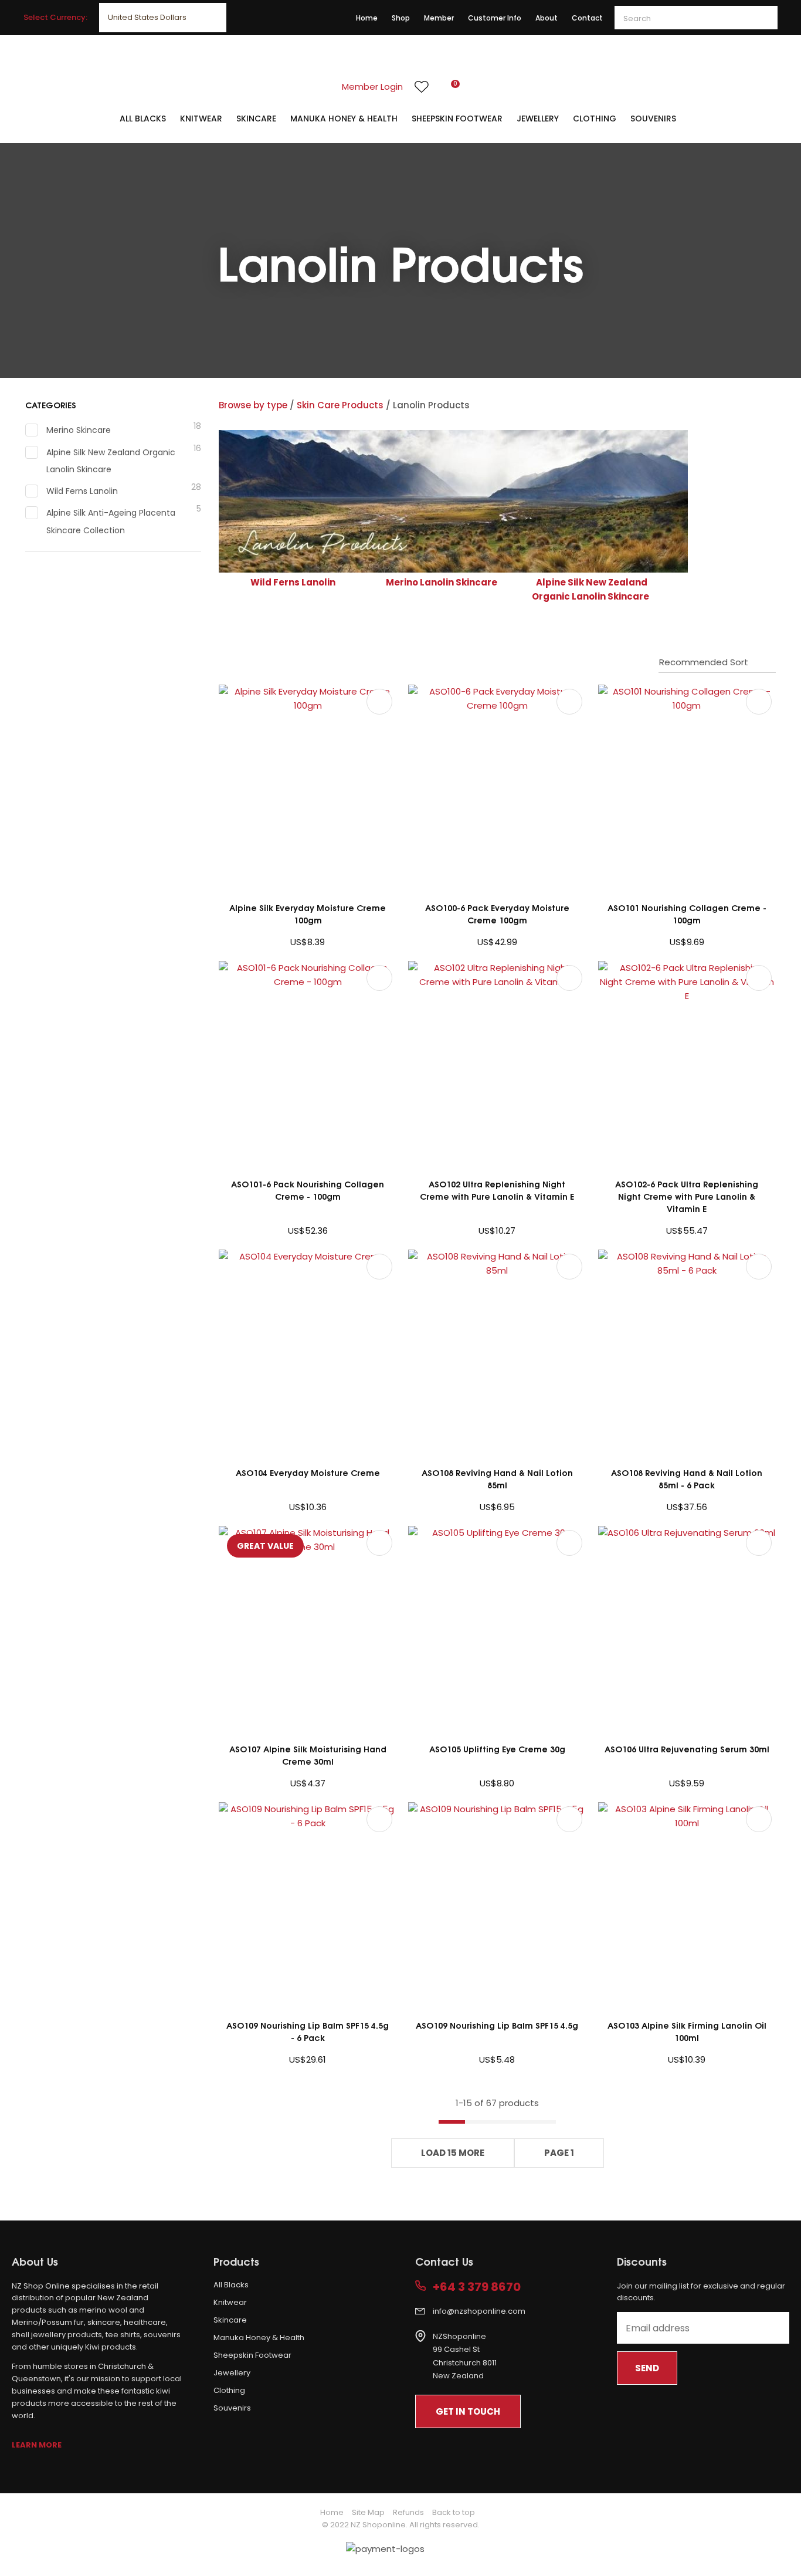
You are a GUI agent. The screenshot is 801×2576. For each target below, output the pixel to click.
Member (439, 18)
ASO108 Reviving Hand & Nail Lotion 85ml (497, 1478)
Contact (587, 18)
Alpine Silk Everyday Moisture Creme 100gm (308, 913)
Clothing (595, 119)
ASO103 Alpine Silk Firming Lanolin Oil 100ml (687, 2031)
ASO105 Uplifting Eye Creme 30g (497, 1749)
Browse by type (253, 405)
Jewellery (538, 119)
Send (647, 2368)
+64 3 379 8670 (477, 2287)
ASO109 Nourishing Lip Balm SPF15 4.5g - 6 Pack (308, 2031)
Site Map (368, 2512)
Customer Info (495, 18)
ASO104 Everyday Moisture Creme (308, 1472)
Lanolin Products (431, 405)
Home (367, 18)
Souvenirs (653, 119)
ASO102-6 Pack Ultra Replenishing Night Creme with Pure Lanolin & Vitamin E (687, 1196)
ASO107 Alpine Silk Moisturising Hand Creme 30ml (308, 1755)
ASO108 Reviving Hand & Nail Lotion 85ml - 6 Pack (687, 1478)
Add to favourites (379, 702)
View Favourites (422, 87)
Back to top (454, 2512)
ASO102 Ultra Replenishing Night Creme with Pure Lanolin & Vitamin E (497, 1190)
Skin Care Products (340, 405)
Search (763, 18)
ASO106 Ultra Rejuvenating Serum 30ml (687, 1749)
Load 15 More (453, 2153)
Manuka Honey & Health (344, 119)
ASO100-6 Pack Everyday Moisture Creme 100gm (497, 913)
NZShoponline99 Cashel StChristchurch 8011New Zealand (465, 2356)
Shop (401, 18)
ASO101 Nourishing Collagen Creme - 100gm (687, 913)
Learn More (37, 2445)
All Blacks (143, 119)
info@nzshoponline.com (479, 2311)
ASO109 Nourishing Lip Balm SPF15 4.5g (497, 2025)
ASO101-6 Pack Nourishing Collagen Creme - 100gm (308, 1190)
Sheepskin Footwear (457, 119)
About (547, 18)
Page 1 (559, 2153)
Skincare (256, 119)
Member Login (372, 87)
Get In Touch (468, 2411)
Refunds (408, 2512)
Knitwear (201, 119)
